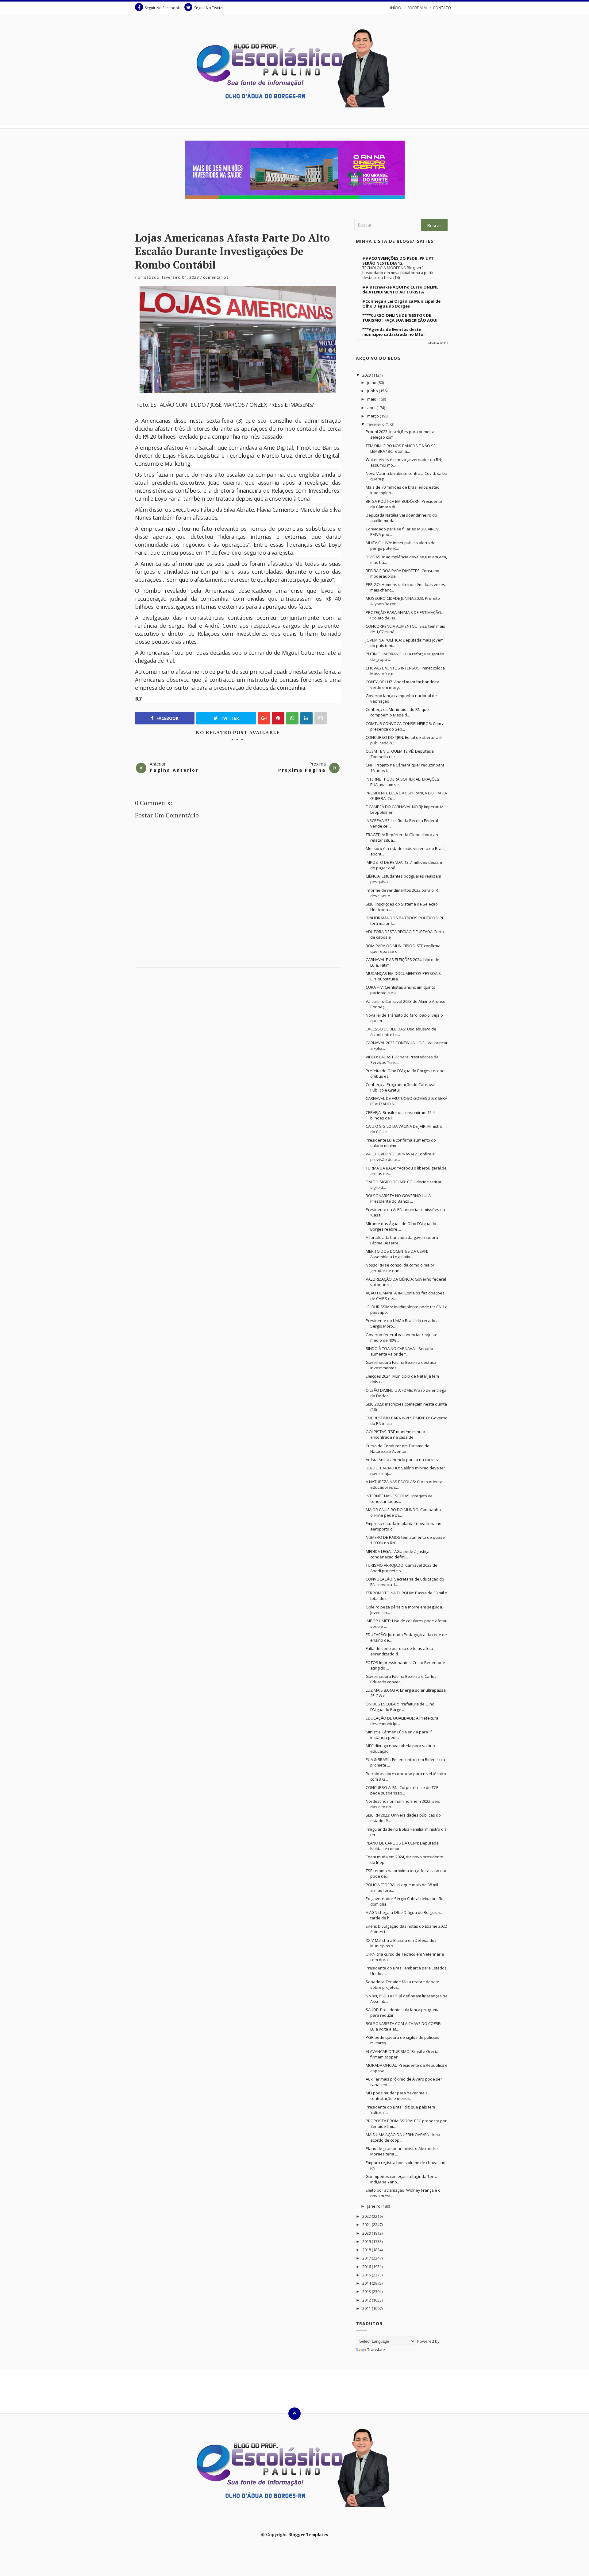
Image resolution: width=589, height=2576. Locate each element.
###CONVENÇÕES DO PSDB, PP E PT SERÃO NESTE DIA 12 (398, 261)
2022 (367, 2216)
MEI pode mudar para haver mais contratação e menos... (397, 2096)
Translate (376, 2349)
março (373, 416)
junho (373, 391)
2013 (367, 2291)
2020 (367, 2233)
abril (372, 408)
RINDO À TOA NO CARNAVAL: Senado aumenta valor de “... (399, 1351)
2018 (367, 2250)
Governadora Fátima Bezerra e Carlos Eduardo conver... (401, 1679)
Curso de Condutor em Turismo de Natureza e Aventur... (398, 1449)
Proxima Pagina (302, 770)
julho (372, 382)
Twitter (229, 718)
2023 (367, 375)
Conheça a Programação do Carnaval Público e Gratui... (400, 1087)
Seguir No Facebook (162, 8)
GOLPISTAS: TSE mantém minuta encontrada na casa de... (395, 1434)
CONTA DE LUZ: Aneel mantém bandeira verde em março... (402, 685)
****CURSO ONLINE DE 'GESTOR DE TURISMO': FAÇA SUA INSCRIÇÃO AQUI (400, 318)
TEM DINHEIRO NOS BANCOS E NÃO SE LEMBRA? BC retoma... (401, 448)
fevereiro (376, 424)
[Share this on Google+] (264, 718)
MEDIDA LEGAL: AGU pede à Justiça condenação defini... (398, 1554)
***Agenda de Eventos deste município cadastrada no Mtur (394, 332)
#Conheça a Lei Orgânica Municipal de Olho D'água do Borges (401, 304)
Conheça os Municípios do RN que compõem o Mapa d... (397, 712)
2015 (367, 2275)
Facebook (167, 718)
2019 (367, 2241)
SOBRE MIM (417, 8)
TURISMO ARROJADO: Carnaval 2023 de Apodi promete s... (402, 1568)
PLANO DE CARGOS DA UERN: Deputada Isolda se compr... (402, 1846)
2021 (367, 2225)
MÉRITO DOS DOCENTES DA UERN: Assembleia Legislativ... (397, 1254)
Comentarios (216, 277)
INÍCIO (396, 8)
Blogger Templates (308, 2534)
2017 (367, 2258)
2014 (367, 2283)
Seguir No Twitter (209, 8)
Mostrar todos (438, 343)
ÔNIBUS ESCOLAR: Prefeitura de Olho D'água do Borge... (400, 1707)
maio (372, 399)
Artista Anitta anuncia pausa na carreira (403, 1460)
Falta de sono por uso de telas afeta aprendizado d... (399, 1651)
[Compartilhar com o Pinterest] (321, 718)
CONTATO (442, 8)
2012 (367, 2300)
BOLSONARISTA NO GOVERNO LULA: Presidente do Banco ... (399, 1198)
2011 (367, 2308)
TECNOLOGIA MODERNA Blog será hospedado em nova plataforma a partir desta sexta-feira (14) (398, 273)
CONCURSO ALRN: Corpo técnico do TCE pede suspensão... (402, 1790)
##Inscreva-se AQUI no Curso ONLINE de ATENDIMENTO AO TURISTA (400, 289)
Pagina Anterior (174, 770)
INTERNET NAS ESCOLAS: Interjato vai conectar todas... (400, 1499)
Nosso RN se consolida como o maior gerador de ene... (400, 1268)
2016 (367, 2267)
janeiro (374, 2206)
